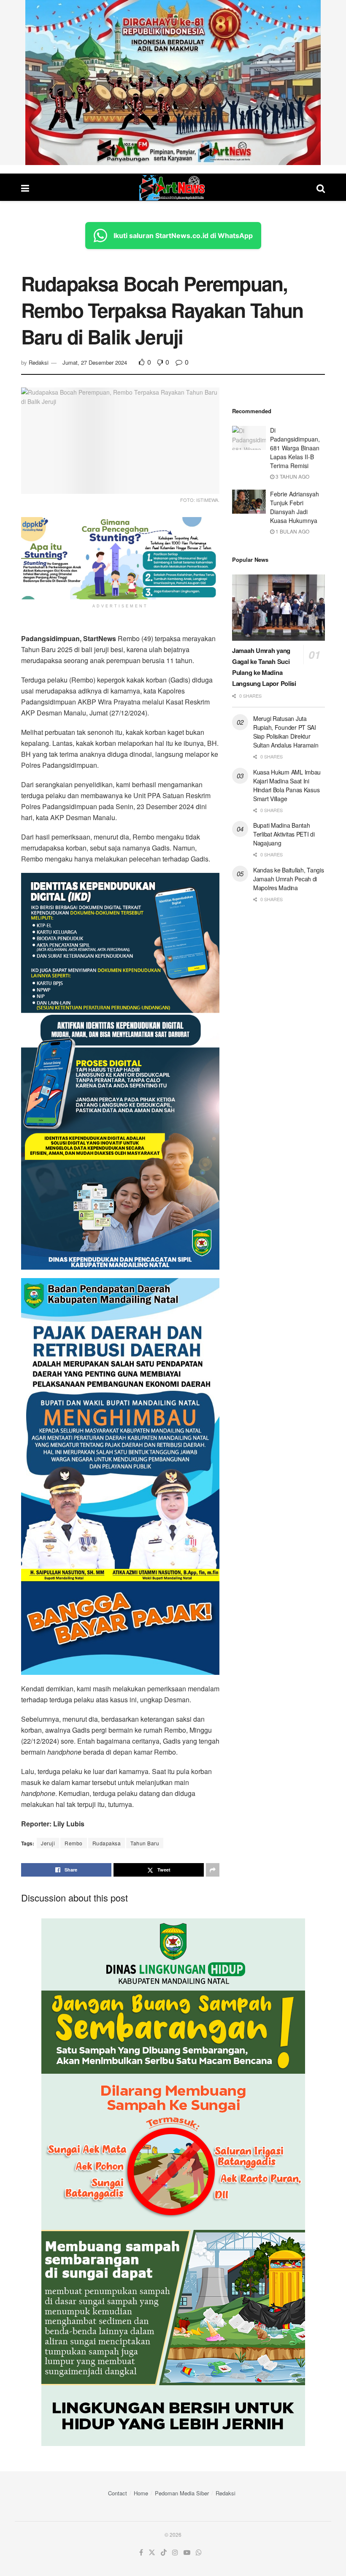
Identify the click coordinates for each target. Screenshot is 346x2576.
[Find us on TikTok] (164, 2553)
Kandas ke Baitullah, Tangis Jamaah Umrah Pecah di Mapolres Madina (288, 879)
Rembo (74, 1843)
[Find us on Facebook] (141, 2553)
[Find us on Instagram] (175, 2553)
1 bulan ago (292, 531)
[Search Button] (321, 188)
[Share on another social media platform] (213, 1870)
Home (141, 2493)
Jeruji (48, 1843)
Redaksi (39, 362)
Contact (118, 2493)
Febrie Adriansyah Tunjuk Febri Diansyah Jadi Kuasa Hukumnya (295, 507)
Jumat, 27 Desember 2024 (95, 362)
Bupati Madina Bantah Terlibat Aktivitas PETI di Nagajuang (284, 834)
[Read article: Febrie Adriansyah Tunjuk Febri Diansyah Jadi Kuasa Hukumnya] (249, 502)
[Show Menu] (25, 188)
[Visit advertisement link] (173, 83)
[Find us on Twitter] (152, 2553)
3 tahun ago (292, 476)
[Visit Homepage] (173, 188)
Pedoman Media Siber (182, 2493)
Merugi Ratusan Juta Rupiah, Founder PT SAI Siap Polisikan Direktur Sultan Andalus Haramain (286, 732)
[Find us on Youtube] (187, 2553)
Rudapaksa (107, 1843)
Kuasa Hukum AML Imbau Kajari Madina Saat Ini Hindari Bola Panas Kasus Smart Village (287, 785)
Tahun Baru (145, 1843)
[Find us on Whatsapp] (199, 2553)
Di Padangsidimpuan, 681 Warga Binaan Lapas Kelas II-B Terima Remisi (295, 448)
